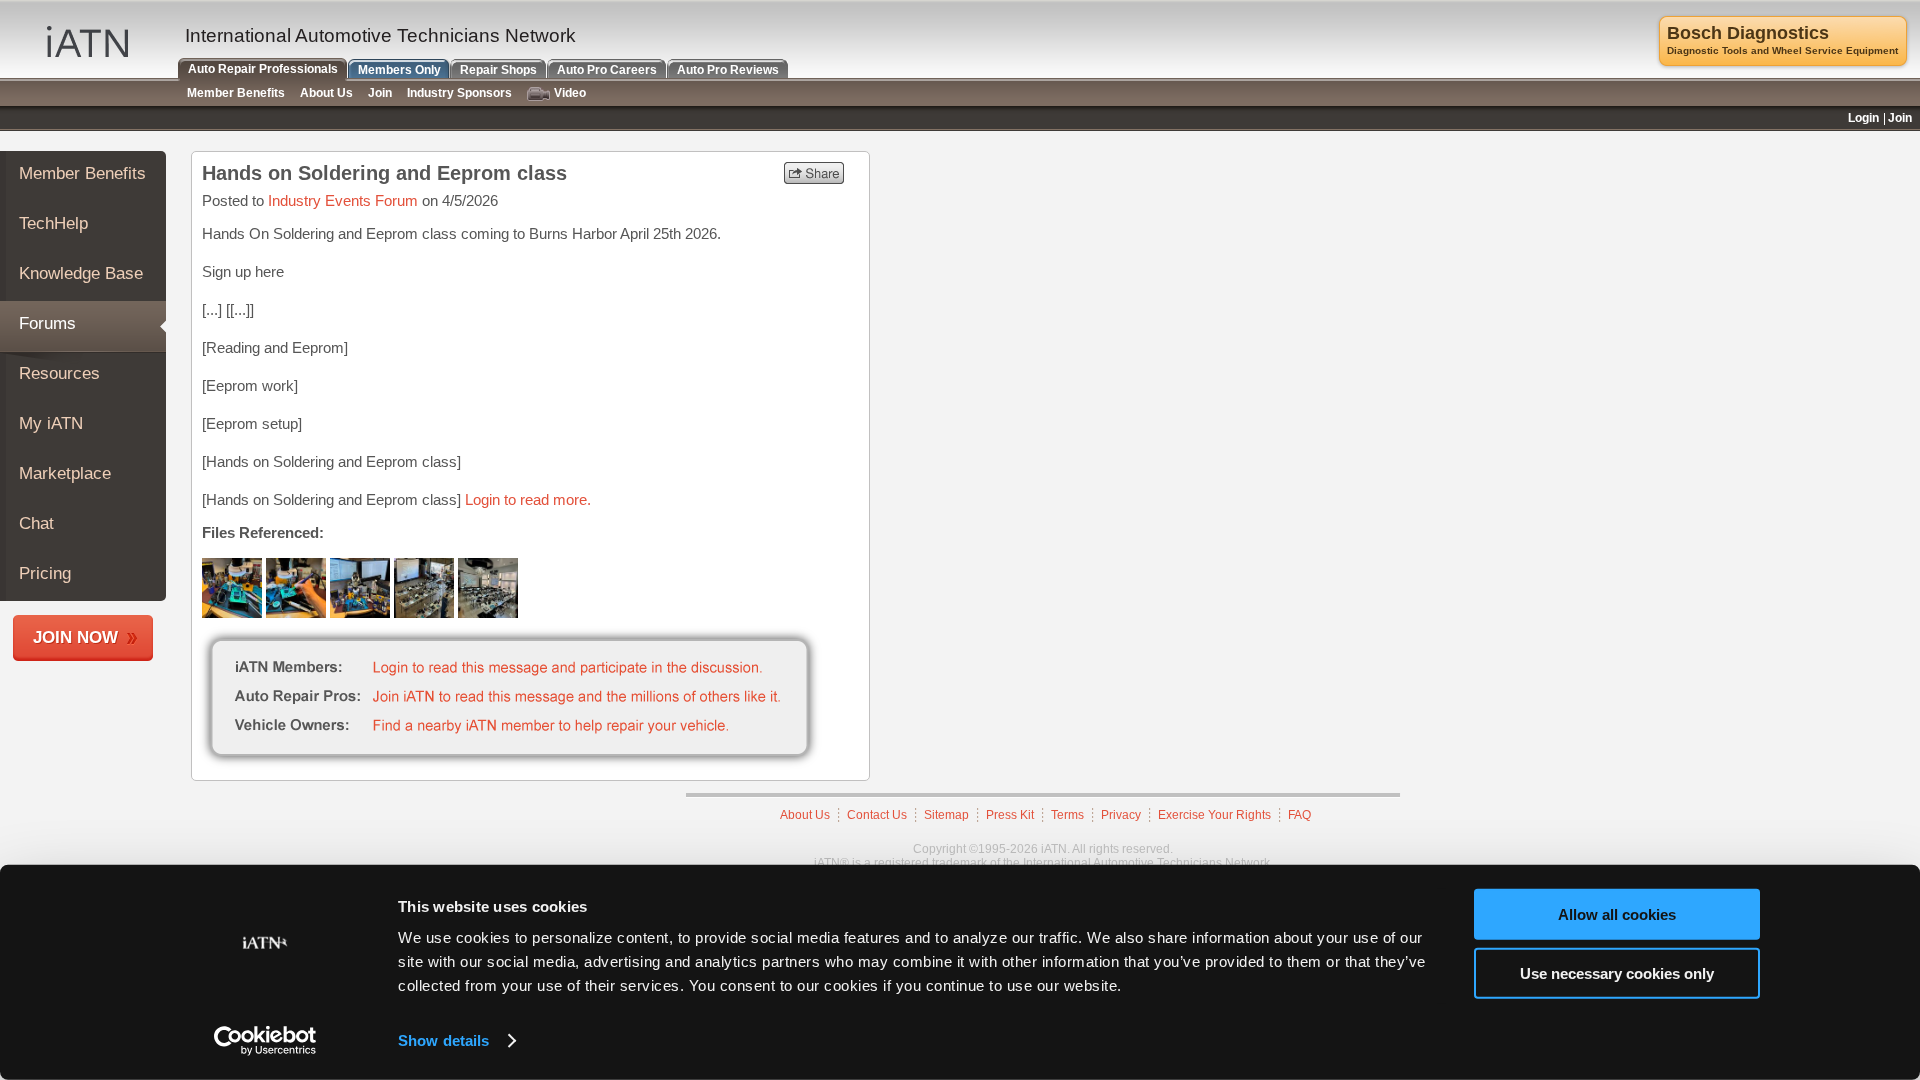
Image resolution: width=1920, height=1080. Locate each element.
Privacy (1121, 815)
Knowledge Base (81, 273)
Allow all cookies (1617, 914)
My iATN (51, 423)
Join (380, 93)
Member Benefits (82, 173)
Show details (443, 1040)
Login (1863, 118)
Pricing (45, 573)
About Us (805, 815)
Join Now (75, 637)
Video (570, 93)
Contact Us (877, 815)
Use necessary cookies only (1617, 972)
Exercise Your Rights (1214, 815)
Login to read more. (528, 499)
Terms (1067, 815)
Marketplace (65, 473)
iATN (87, 41)
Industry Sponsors (459, 93)
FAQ (1299, 815)
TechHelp (53, 223)
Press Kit (1010, 815)
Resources (59, 373)
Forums (47, 323)
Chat (36, 523)
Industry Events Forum (343, 200)
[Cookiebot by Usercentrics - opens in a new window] (265, 1041)
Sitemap (946, 815)
